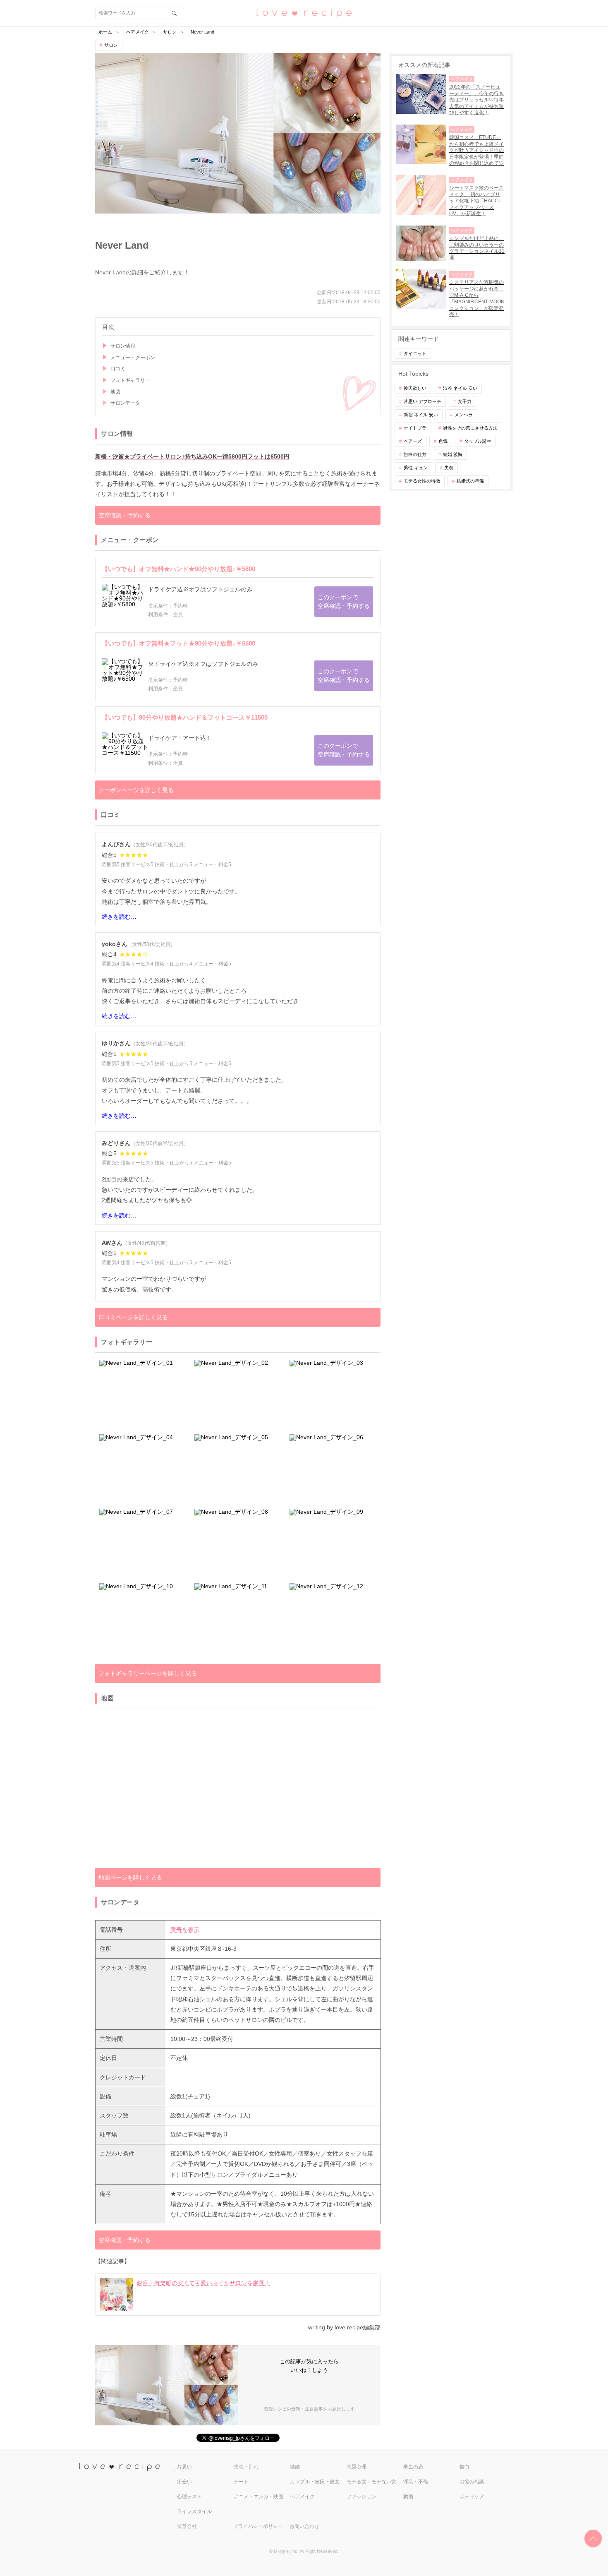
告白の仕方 (415, 454)
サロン (111, 45)
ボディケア (472, 2497)
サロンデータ (125, 403)
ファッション (361, 2497)
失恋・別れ (246, 2467)
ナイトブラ (415, 428)
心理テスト (189, 2497)
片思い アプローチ (422, 401)
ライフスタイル (194, 2511)
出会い (184, 2482)
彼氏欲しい (415, 388)
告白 (464, 2467)
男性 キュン (416, 468)
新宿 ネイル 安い (421, 415)
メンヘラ (464, 415)
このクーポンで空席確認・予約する (344, 601)
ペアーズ (413, 441)
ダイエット (415, 353)
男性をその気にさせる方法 (470, 428)
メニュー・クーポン (133, 358)
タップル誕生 (478, 441)
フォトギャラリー (130, 380)
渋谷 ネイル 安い (460, 388)
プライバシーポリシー (258, 2526)
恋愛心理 (357, 2467)
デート (241, 2482)
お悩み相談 (472, 2482)
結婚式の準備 (470, 481)
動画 (408, 2497)
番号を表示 (185, 1930)
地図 (115, 392)
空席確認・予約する (124, 515)
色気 (443, 441)
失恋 (449, 468)
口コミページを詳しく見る (133, 1317)
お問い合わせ (304, 2526)
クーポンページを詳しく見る (136, 790)
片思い (184, 2467)
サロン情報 (123, 346)
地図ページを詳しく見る (130, 1877)
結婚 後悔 (453, 454)
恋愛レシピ (304, 13)
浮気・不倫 (416, 2482)
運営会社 (187, 2526)
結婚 (295, 2467)
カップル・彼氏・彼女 (315, 2482)
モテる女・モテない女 (371, 2482)
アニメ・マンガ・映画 (259, 2497)
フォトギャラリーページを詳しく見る (148, 1673)
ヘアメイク (302, 2497)
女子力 (465, 401)
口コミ (118, 369)
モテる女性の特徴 (422, 481)
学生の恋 (413, 2467)
